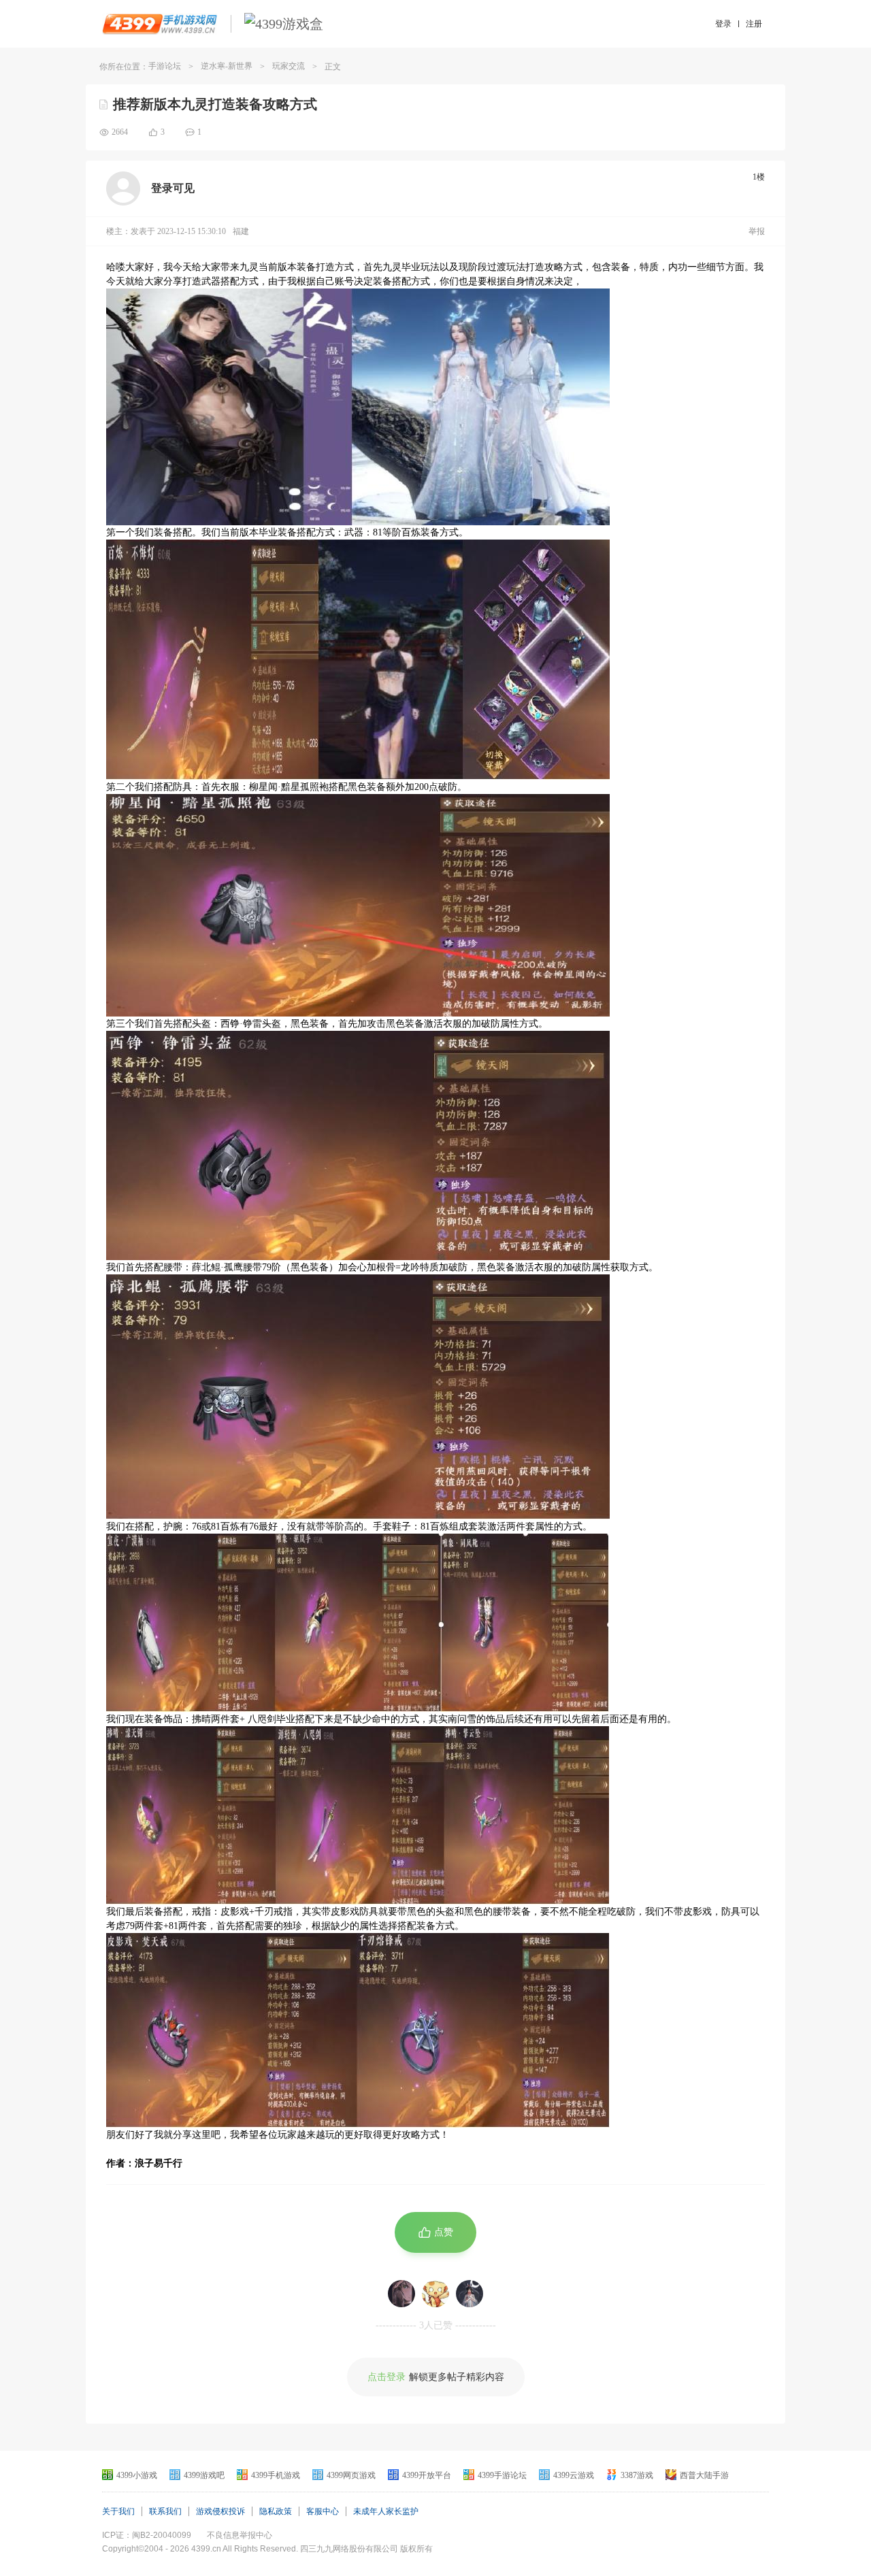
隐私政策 (276, 2511)
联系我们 (165, 2511)
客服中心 (323, 2511)
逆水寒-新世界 (227, 66)
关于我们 (118, 2511)
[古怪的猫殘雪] (435, 2294)
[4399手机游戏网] (160, 24)
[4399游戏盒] (284, 24)
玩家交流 (289, 66)
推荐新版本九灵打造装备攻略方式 (215, 104)
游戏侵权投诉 (220, 2511)
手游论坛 (165, 66)
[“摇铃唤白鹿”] (470, 2294)
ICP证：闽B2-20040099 (147, 2535)
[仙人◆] (401, 2294)
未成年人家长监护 (386, 2511)
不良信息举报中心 (240, 2535)
